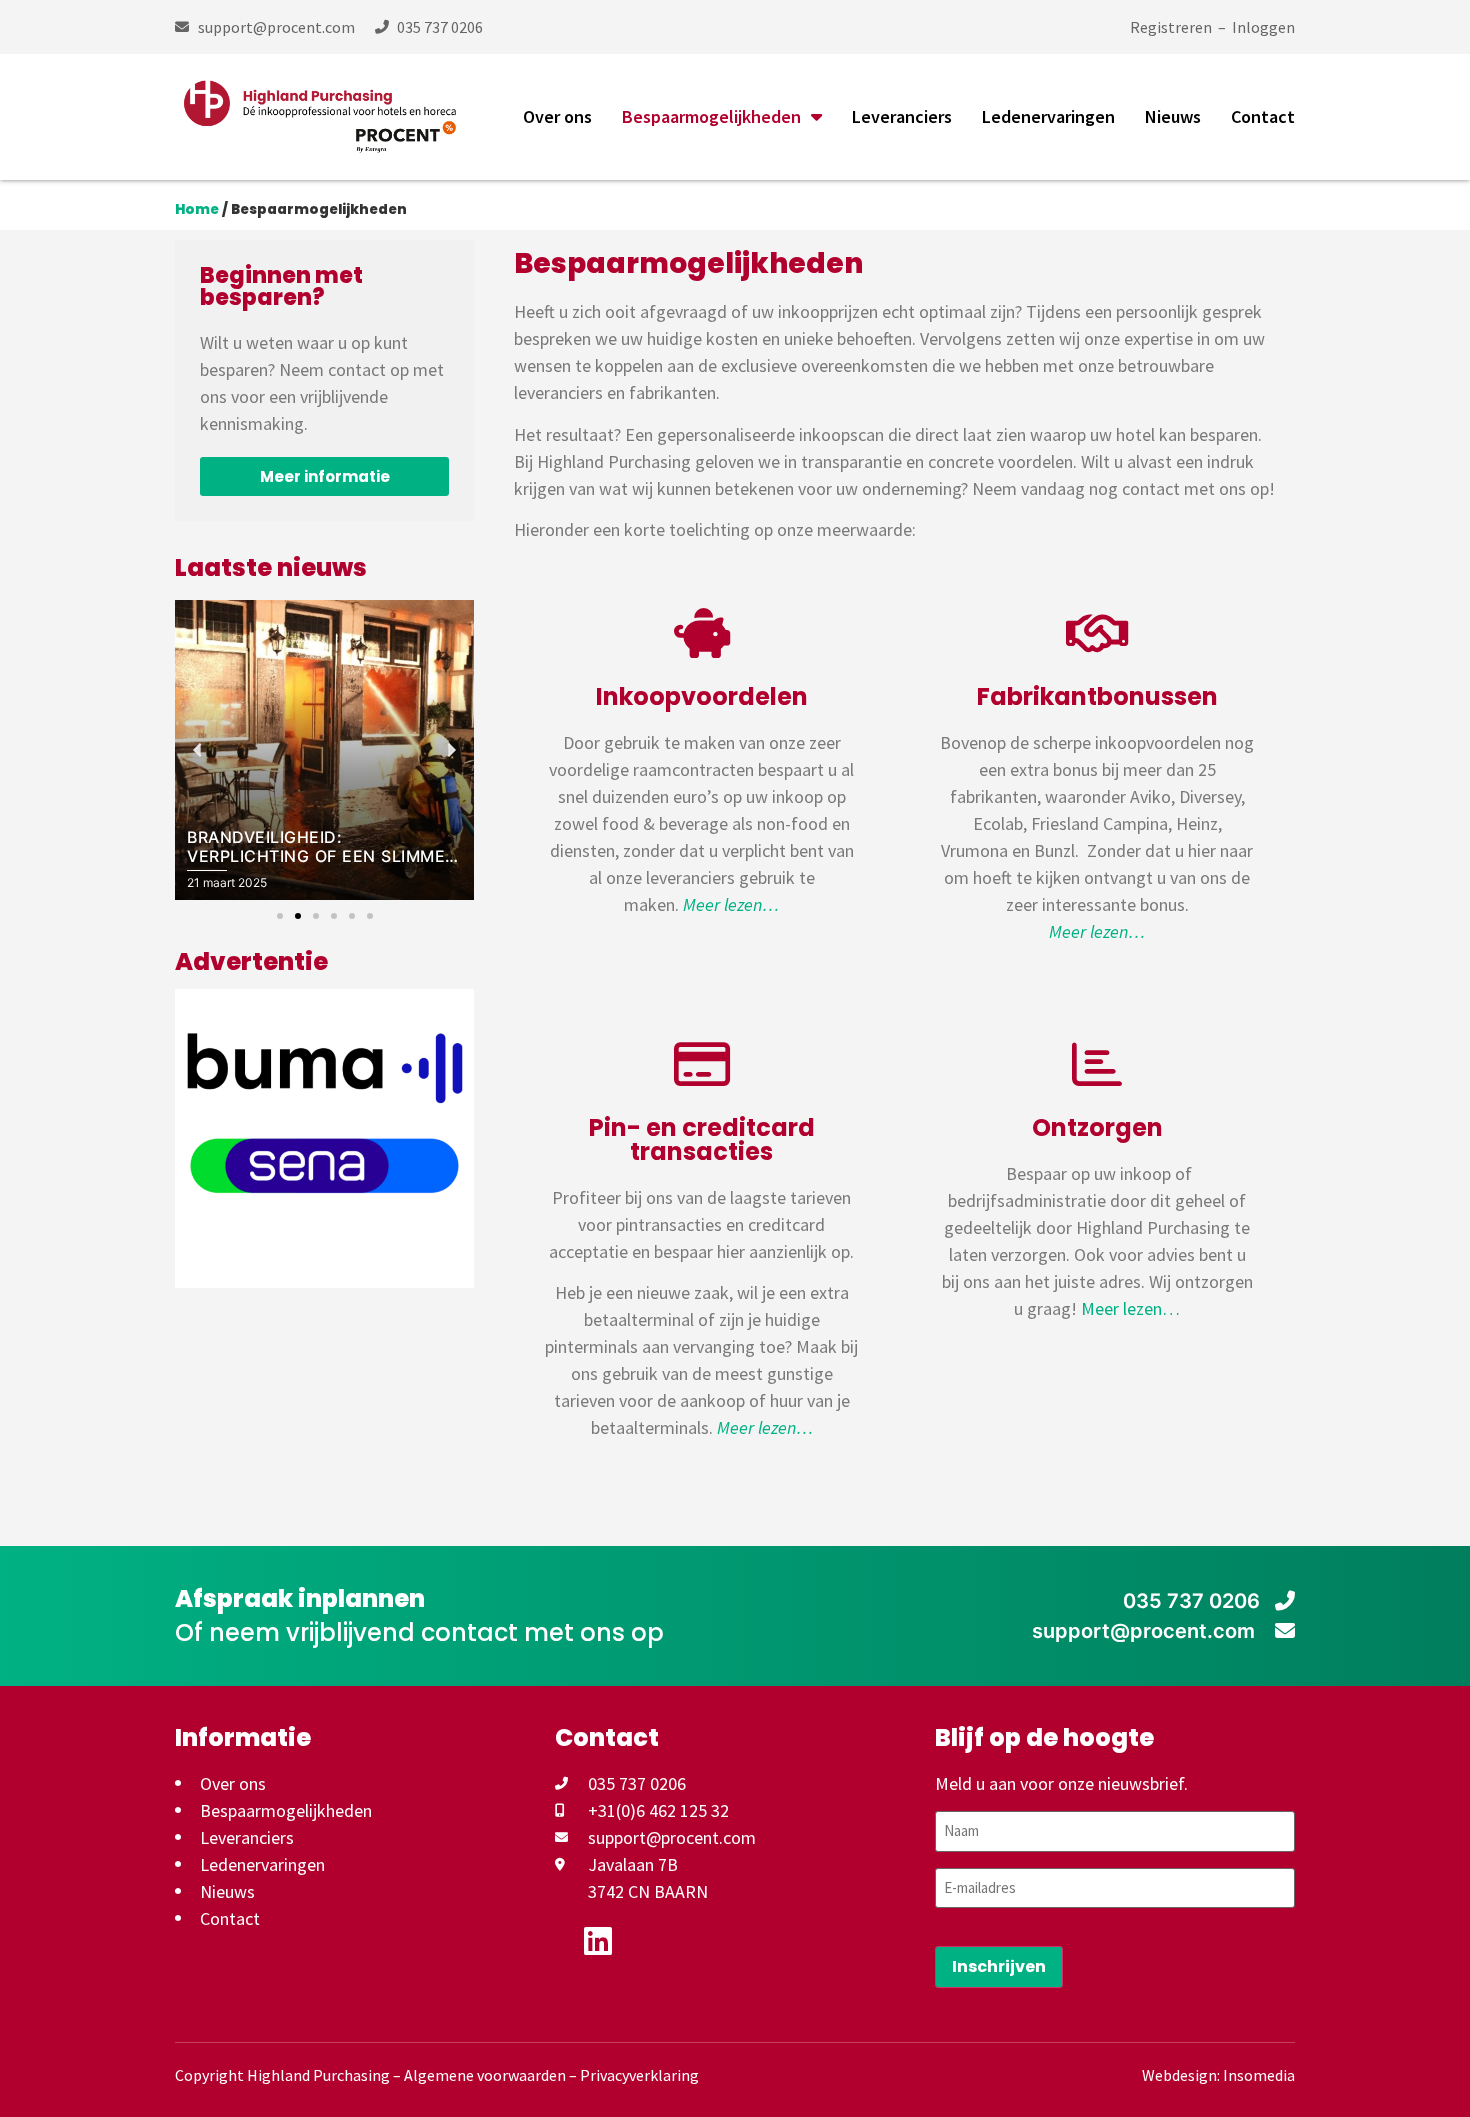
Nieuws (1173, 116)
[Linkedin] (598, 1941)
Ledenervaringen (1048, 116)
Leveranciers (902, 116)
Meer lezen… (1130, 1308)
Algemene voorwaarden (485, 2075)
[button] (280, 916)
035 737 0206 (1191, 1601)
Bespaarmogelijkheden (711, 116)
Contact (1263, 116)
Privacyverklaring (639, 2075)
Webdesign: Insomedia (1218, 2075)
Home (197, 209)
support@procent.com (1146, 1631)
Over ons (557, 116)
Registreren (1171, 27)
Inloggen (1263, 27)
